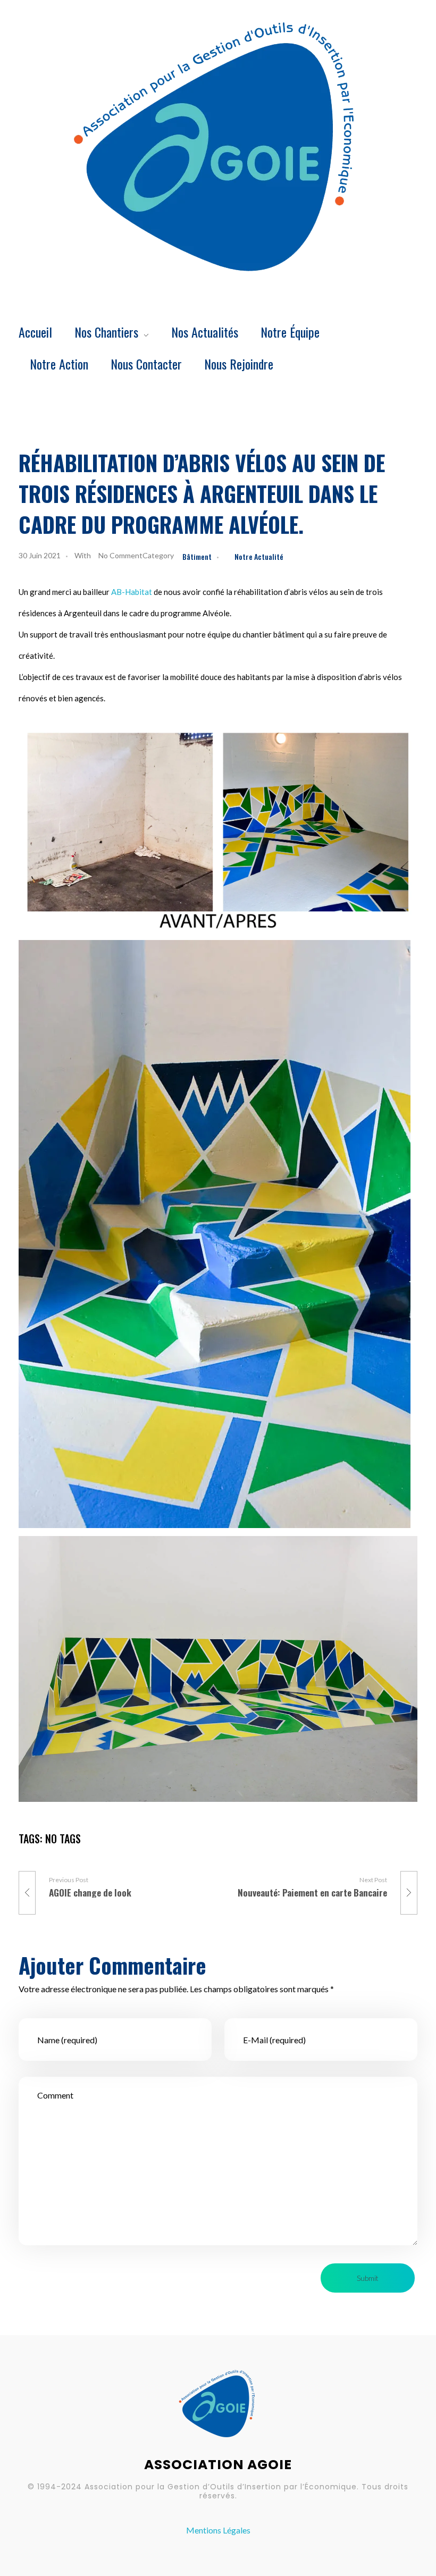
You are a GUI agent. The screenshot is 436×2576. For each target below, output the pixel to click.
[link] (132, 592)
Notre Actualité (259, 556)
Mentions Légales (218, 2530)
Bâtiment (197, 556)
